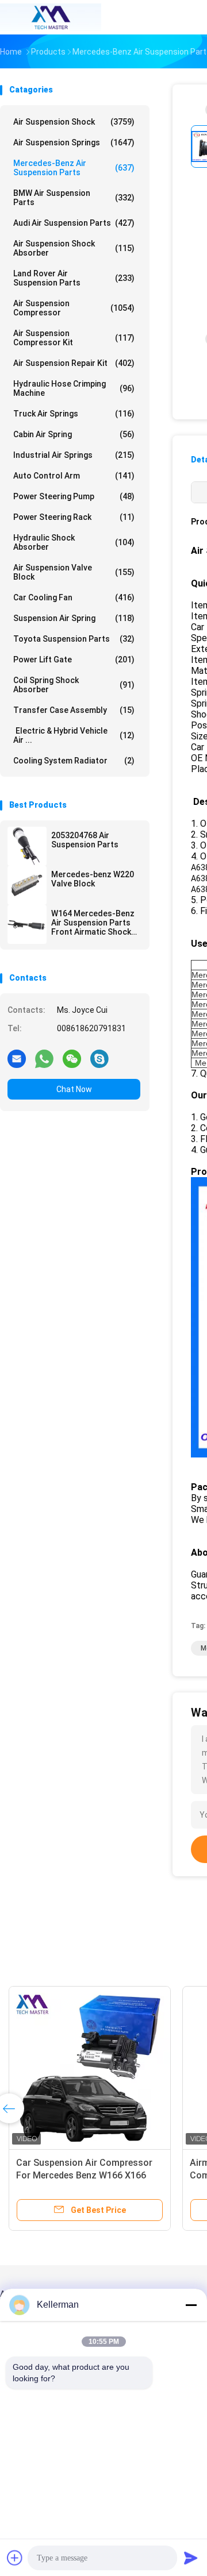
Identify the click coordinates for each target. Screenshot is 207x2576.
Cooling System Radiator (74, 761)
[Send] (191, 2558)
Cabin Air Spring (74, 434)
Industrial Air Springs (74, 455)
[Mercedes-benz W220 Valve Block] (27, 885)
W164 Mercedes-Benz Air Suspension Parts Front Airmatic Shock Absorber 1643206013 (93, 923)
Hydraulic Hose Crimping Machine (74, 388)
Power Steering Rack (74, 517)
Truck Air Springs (74, 414)
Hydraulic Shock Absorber (74, 542)
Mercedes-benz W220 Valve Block (93, 879)
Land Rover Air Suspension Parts (74, 278)
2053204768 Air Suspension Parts (85, 840)
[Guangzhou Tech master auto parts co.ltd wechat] (72, 1058)
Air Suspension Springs (74, 142)
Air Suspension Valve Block (74, 572)
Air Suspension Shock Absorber (74, 248)
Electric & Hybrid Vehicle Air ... (74, 735)
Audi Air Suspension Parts (74, 223)
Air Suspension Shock (74, 122)
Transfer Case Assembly (74, 710)
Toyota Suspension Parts (74, 639)
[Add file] (15, 2558)
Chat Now (74, 1089)
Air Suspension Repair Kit (74, 363)
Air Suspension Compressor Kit (74, 338)
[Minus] (191, 2305)
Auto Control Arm (74, 476)
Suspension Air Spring (74, 618)
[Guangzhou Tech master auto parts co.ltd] (51, 17)
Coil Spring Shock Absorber (74, 685)
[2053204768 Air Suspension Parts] (27, 846)
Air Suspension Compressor (74, 308)
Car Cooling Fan (74, 597)
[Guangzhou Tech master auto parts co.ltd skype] (99, 1058)
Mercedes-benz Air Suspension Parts (74, 168)
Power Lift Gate (74, 660)
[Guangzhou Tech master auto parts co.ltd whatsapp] (44, 1058)
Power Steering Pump (74, 496)
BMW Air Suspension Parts (74, 198)
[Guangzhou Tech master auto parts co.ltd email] (17, 1058)
